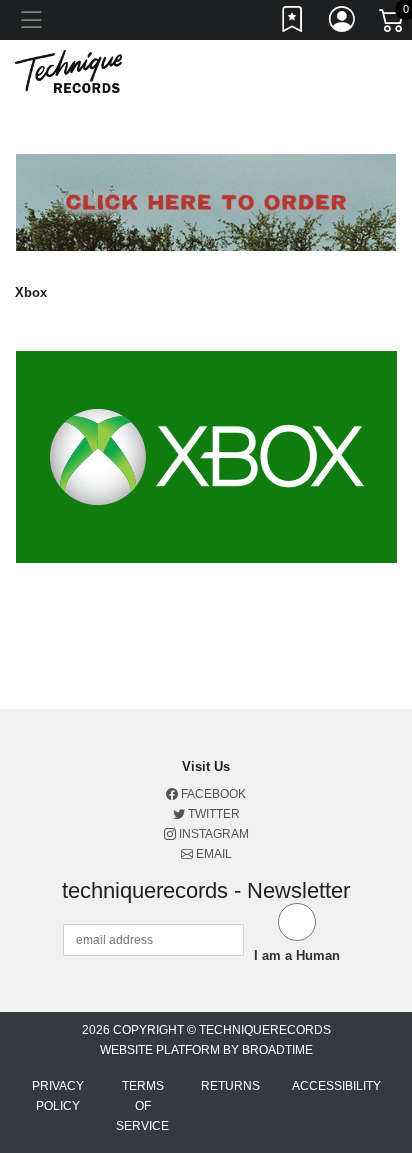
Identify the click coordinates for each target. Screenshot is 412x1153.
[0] (393, 24)
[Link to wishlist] (293, 23)
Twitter (212, 814)
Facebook (212, 794)
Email (212, 854)
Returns (230, 1086)
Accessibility (336, 1086)
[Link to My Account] (343, 23)
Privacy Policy (58, 1096)
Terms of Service (142, 1106)
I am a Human (297, 955)
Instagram (212, 834)
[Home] (68, 70)
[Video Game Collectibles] (206, 455)
